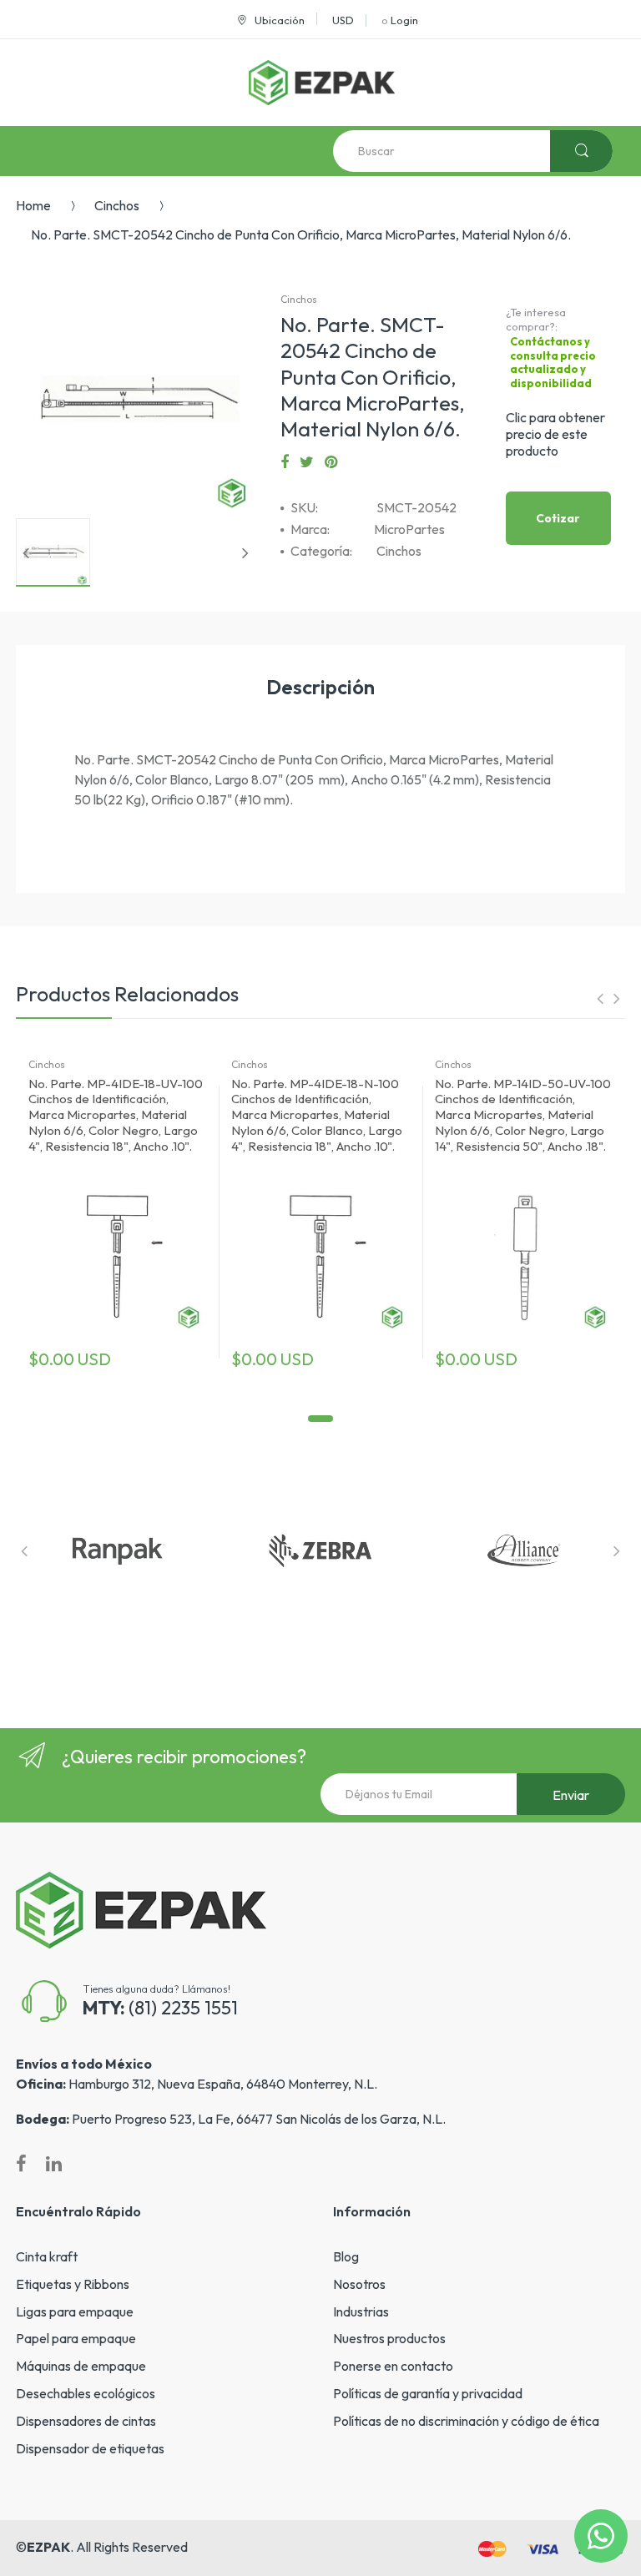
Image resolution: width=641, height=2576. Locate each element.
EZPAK (48, 2547)
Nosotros (359, 2284)
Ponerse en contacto (393, 2366)
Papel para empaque (76, 2338)
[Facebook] (285, 462)
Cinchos (117, 205)
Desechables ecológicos (86, 2393)
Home (33, 205)
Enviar (571, 1795)
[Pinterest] (331, 462)
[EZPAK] (322, 83)
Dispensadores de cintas (86, 2421)
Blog (346, 2256)
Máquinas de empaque (81, 2366)
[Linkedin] (54, 2164)
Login (404, 20)
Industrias (361, 2311)
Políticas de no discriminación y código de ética (466, 2421)
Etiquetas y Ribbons (73, 2284)
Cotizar (558, 518)
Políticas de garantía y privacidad (428, 2393)
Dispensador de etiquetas (90, 2448)
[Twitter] (307, 462)
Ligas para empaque (75, 2311)
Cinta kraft (47, 2256)
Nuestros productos (389, 2338)
